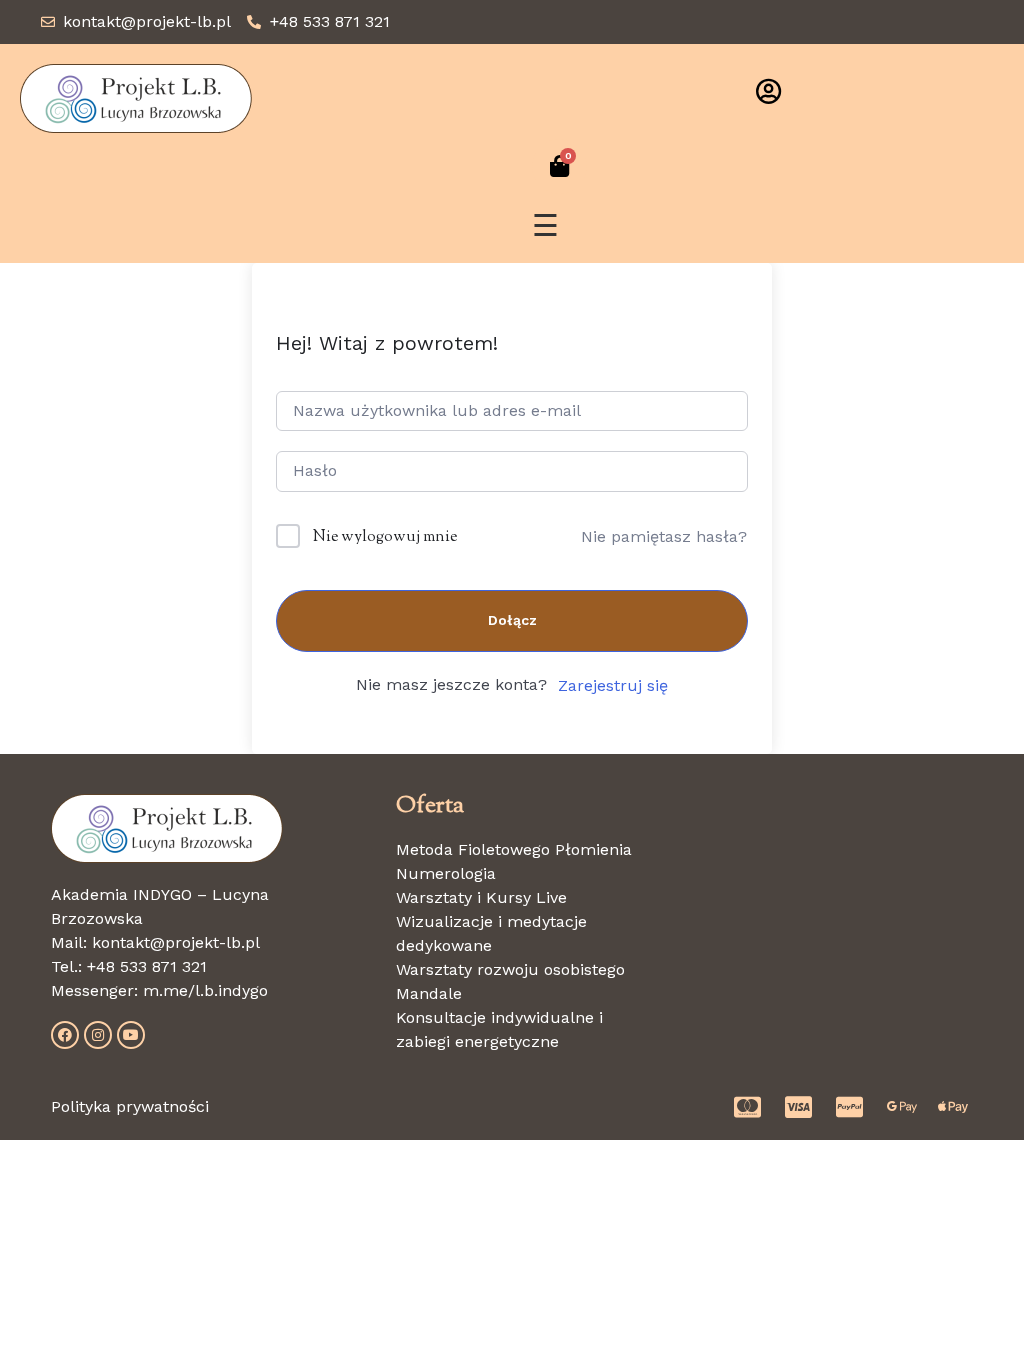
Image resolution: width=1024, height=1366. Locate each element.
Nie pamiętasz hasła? (664, 536)
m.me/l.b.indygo (205, 990)
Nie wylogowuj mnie (385, 537)
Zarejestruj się (613, 685)
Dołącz (512, 620)
